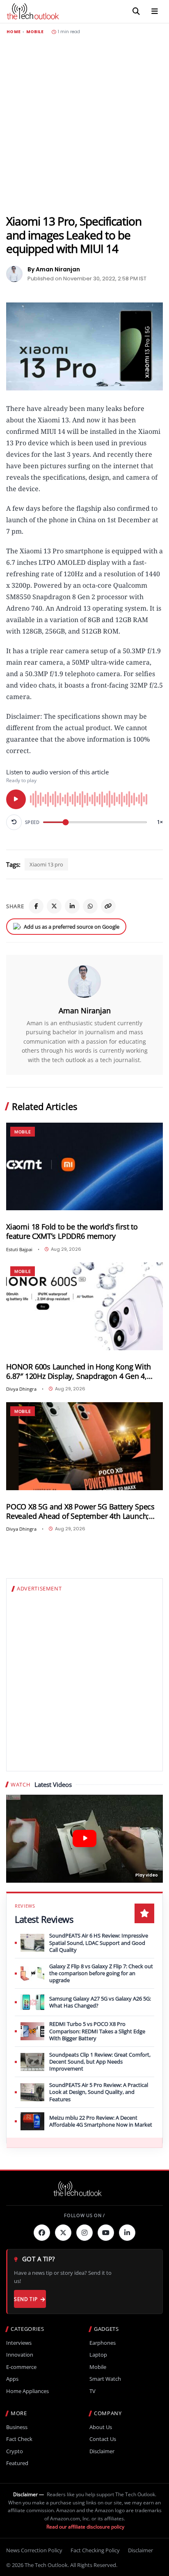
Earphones (103, 2343)
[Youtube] (106, 2233)
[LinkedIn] (72, 906)
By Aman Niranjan (54, 269)
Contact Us (103, 2439)
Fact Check (19, 2439)
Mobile (35, 32)
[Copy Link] (108, 906)
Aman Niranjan (85, 1011)
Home (14, 32)
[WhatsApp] (90, 906)
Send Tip (26, 2299)
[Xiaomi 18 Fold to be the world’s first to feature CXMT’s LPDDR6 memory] (84, 1167)
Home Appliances (27, 2391)
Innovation (20, 2355)
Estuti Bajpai (19, 1249)
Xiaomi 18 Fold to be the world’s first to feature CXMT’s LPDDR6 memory (72, 1232)
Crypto (15, 2451)
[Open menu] (155, 11)
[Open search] (136, 11)
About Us (101, 2427)
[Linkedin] (127, 2233)
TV (92, 2391)
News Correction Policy (34, 2550)
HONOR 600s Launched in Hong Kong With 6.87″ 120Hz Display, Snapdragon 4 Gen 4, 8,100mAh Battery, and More (79, 1371)
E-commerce (21, 2367)
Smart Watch (105, 2379)
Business (17, 2427)
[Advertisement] (84, 124)
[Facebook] (36, 906)
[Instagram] (84, 2233)
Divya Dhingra (21, 1389)
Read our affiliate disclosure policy (85, 2527)
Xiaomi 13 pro (46, 864)
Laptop (98, 2355)
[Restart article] (14, 822)
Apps (12, 2379)
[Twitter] (63, 2233)
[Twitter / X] (54, 906)
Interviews (19, 2343)
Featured (17, 2463)
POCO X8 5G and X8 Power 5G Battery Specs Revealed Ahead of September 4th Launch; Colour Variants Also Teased (80, 1511)
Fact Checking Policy (95, 2550)
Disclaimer (102, 2451)
